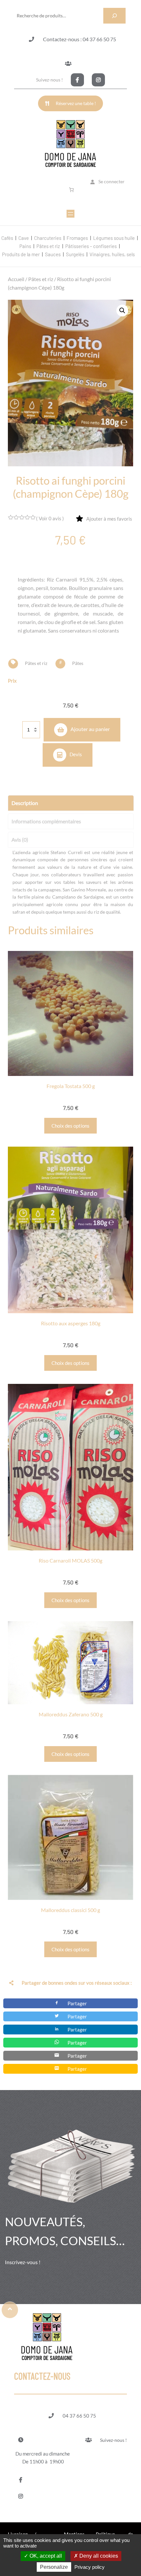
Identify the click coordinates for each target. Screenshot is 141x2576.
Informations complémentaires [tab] (46, 821)
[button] (122, 311)
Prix (12, 681)
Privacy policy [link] (90, 2567)
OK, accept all (45, 2556)
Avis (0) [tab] (20, 840)
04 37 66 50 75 (79, 2416)
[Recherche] (114, 16)
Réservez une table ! (76, 103)
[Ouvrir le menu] (70, 214)
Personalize (54, 2567)
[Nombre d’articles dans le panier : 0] (72, 190)
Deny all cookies (98, 2556)
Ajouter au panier (90, 729)
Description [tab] (25, 803)
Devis (76, 754)
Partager (77, 2003)
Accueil (16, 279)
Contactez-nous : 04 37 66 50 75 (80, 39)
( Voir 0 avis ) (50, 518)
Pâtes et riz (41, 279)
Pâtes (78, 663)
